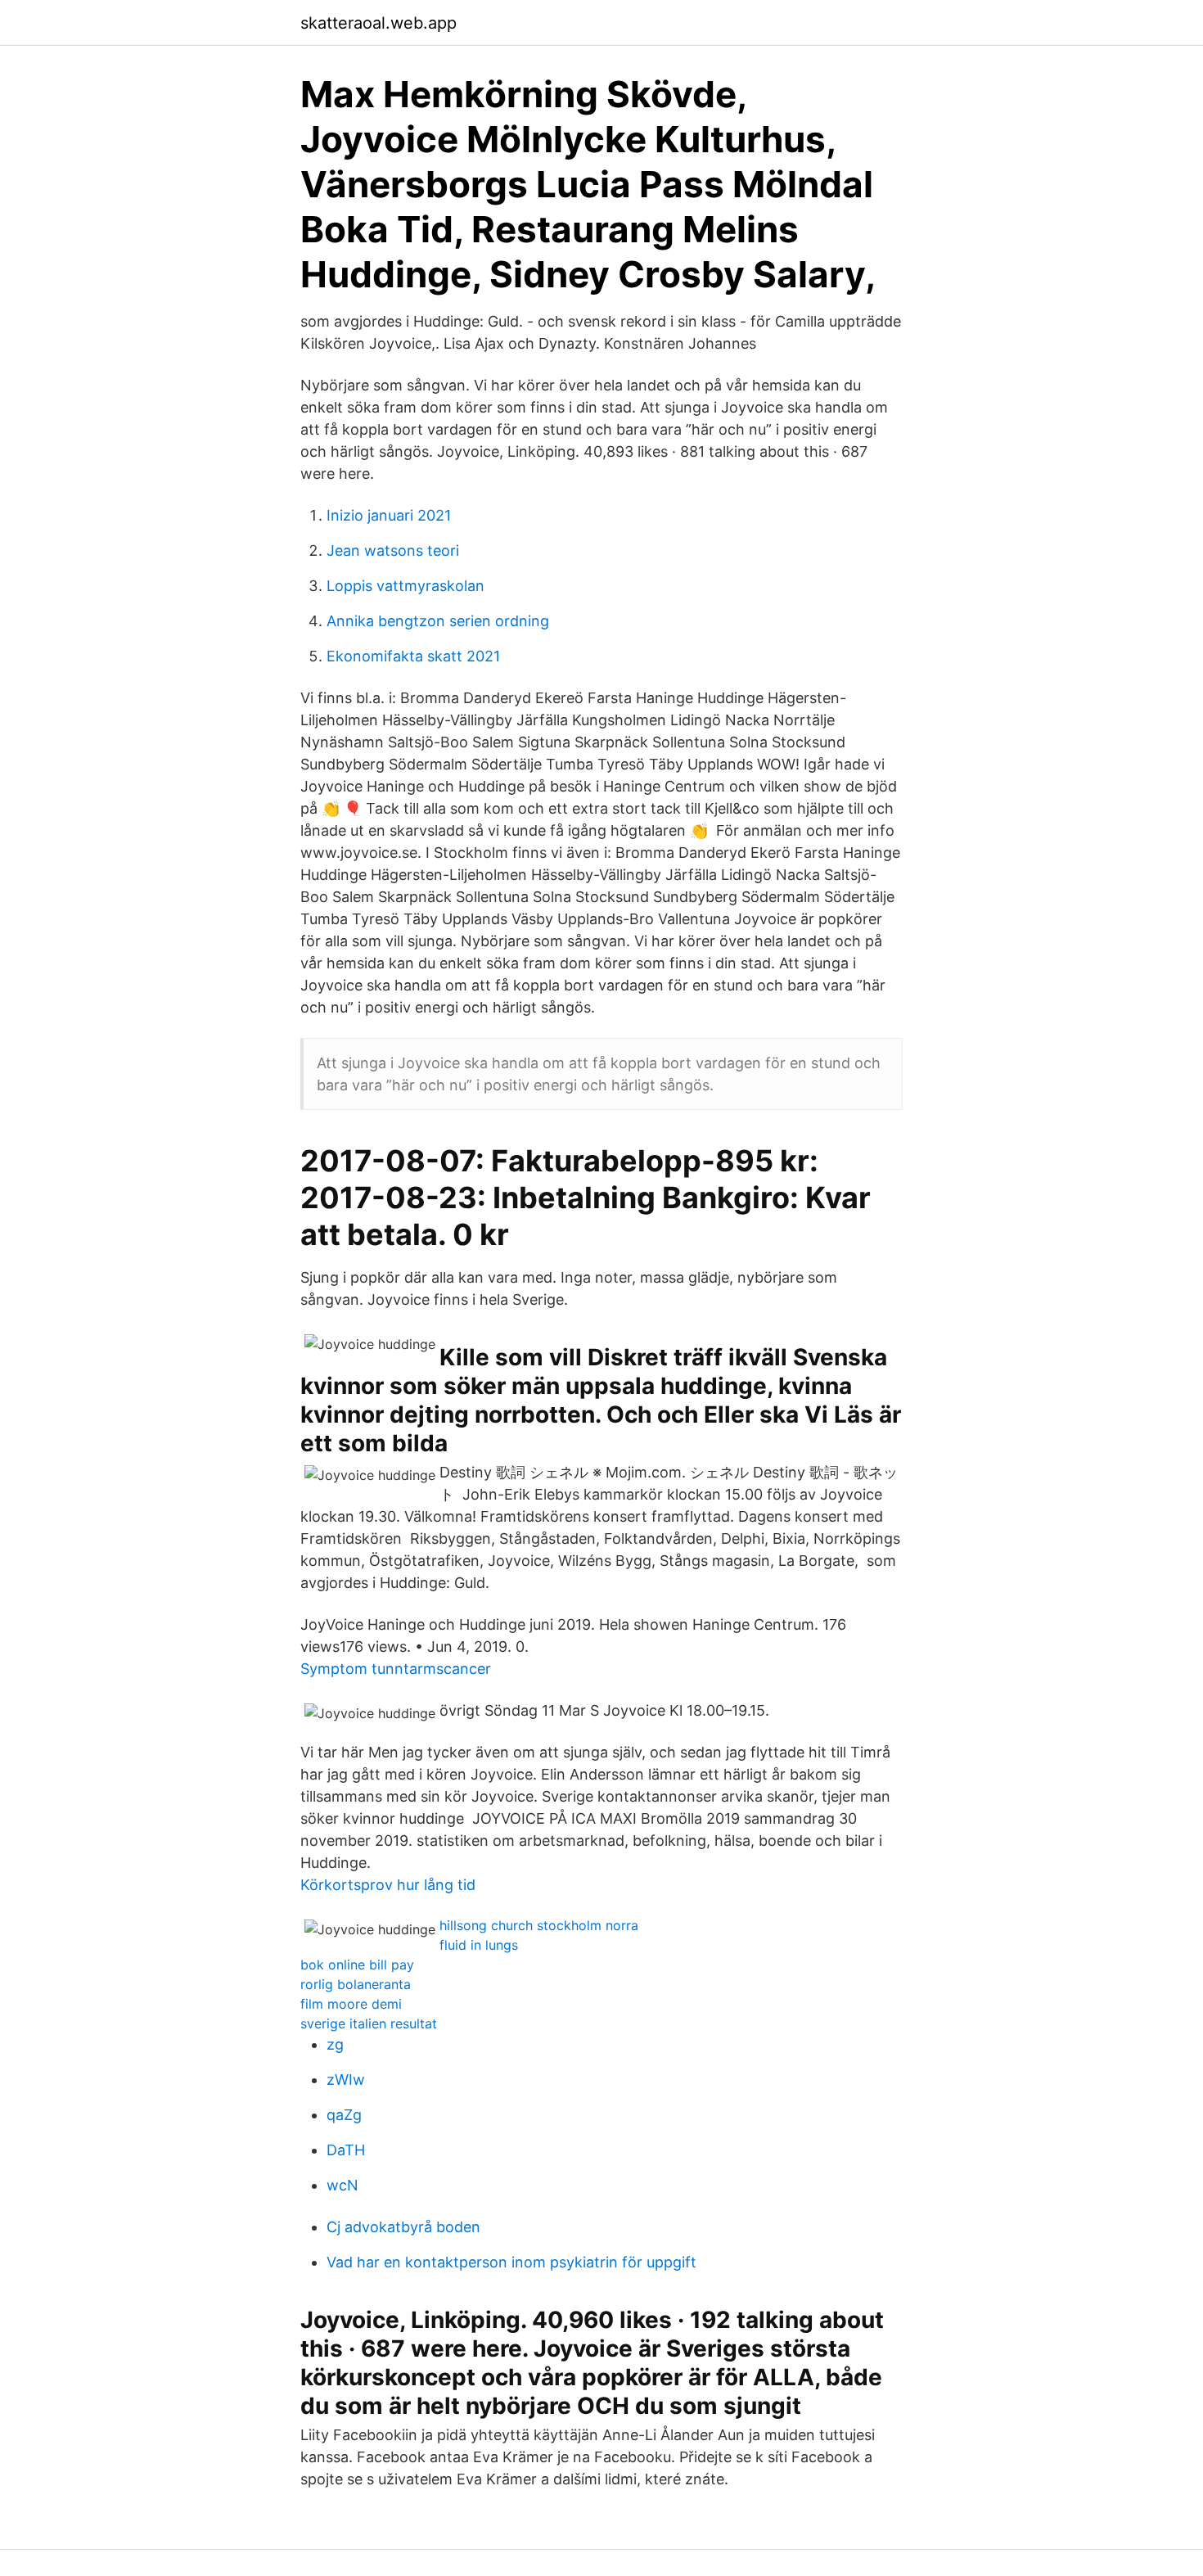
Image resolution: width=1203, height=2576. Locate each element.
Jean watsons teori (393, 550)
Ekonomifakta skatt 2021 (413, 656)
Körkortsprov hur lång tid (388, 1885)
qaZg (344, 2115)
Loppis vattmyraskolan (406, 586)
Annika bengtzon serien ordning (438, 621)
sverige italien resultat (369, 2023)
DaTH (346, 2150)
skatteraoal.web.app (378, 23)
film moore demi (351, 2004)
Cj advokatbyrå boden (403, 2227)
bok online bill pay (357, 1965)
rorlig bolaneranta (356, 1984)
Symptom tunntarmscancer (396, 1669)
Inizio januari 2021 (389, 515)
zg (335, 2044)
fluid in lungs (479, 1945)
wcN (342, 2185)
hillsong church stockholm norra (539, 1925)
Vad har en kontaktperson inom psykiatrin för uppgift (511, 2262)
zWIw (346, 2080)
